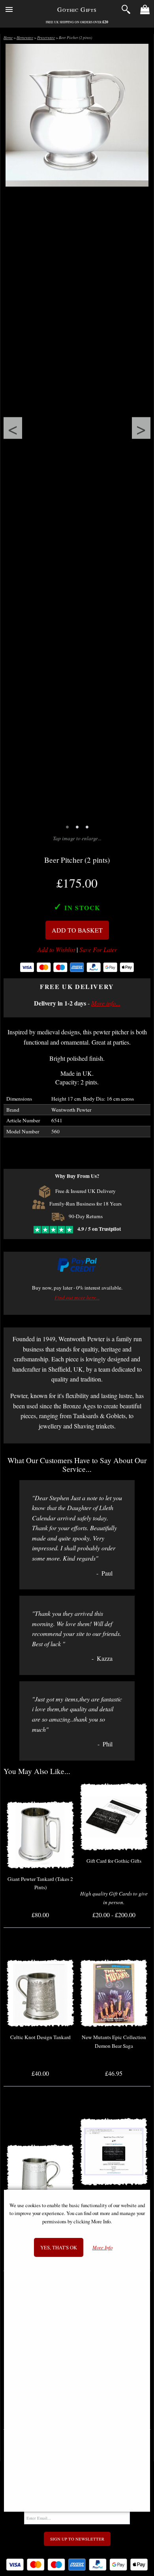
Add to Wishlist (56, 950)
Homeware (25, 38)
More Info (102, 2248)
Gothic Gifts (77, 9)
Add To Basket (77, 930)
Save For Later (98, 950)
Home (8, 38)
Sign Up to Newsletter (77, 2539)
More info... (106, 1003)
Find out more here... (77, 1297)
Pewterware (46, 38)
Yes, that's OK (59, 2247)
